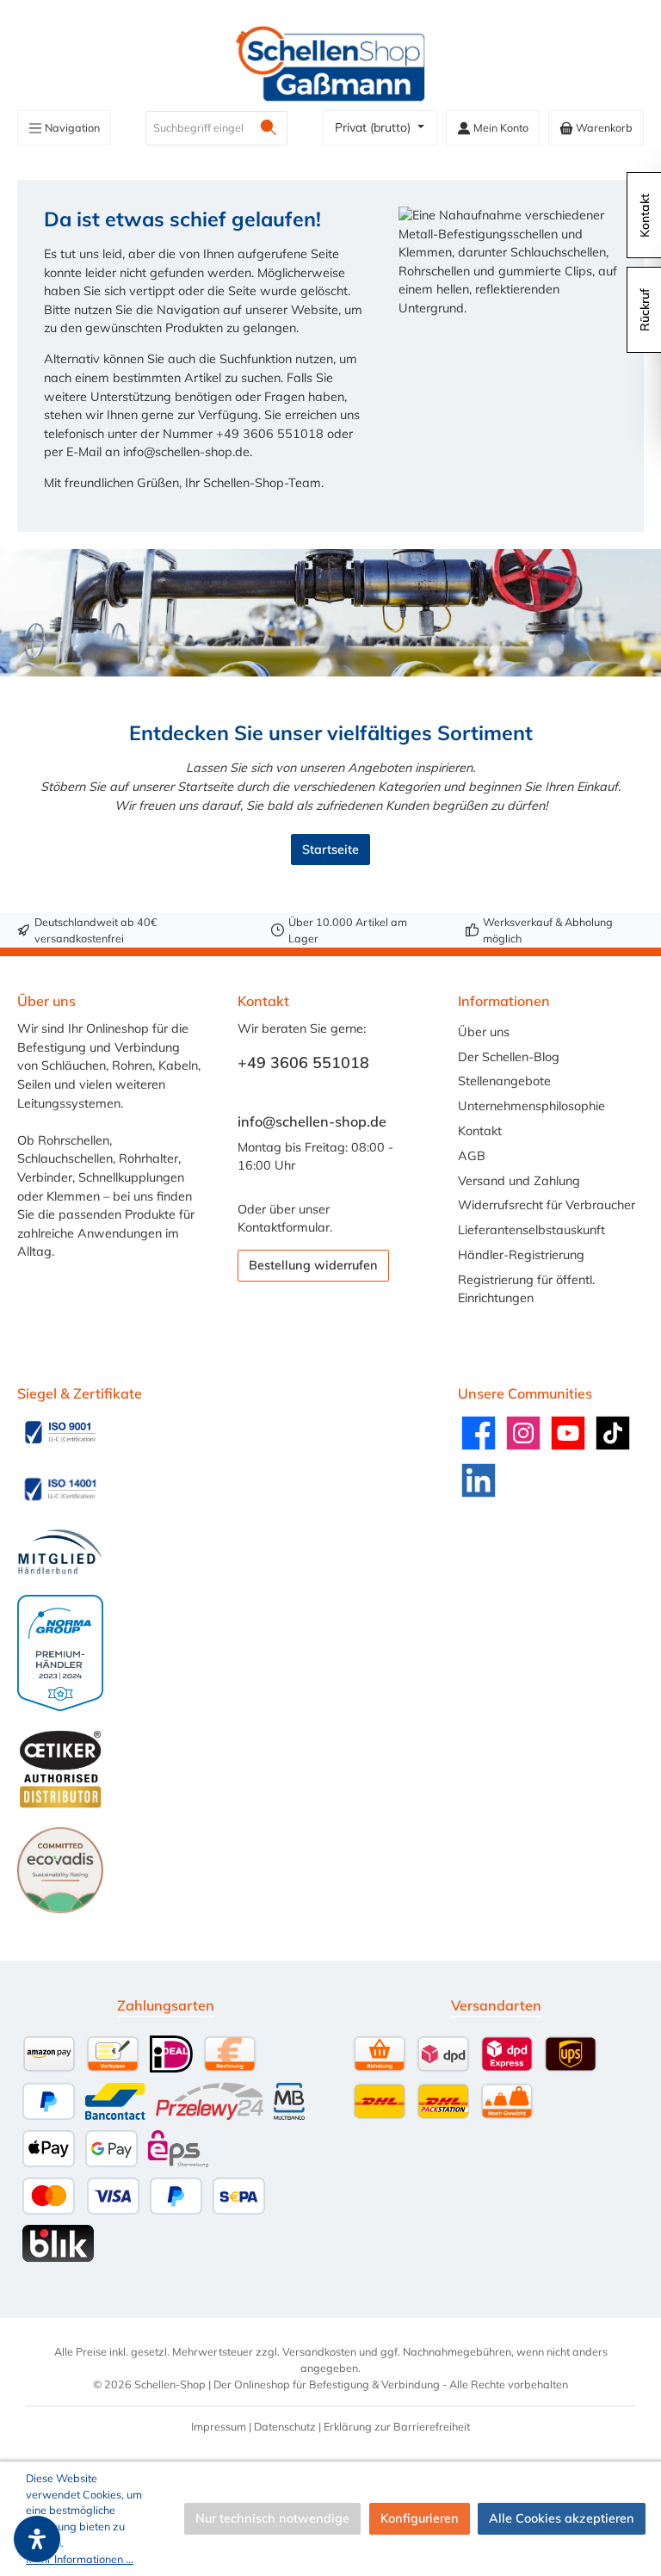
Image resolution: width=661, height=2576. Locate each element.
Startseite (330, 849)
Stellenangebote (504, 1081)
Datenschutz (285, 2426)
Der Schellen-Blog (509, 1057)
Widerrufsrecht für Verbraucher (547, 1205)
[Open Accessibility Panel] (37, 2539)
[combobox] (198, 128)
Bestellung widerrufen (313, 1265)
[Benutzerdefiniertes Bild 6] (60, 1870)
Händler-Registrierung (521, 1255)
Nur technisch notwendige (272, 2518)
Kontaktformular (284, 1227)
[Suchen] (269, 128)
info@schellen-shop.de (312, 1121)
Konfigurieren (420, 2518)
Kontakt (480, 1131)
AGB (472, 1156)
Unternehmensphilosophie (531, 1106)
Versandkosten (319, 2351)
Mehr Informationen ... (80, 2559)
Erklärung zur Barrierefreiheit (397, 2426)
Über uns (484, 1032)
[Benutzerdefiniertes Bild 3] (60, 1552)
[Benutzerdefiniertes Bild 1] (60, 1432)
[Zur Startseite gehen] (330, 64)
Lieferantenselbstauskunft (531, 1230)
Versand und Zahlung (519, 1181)
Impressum (219, 2426)
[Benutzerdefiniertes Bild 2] (60, 1489)
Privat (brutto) (374, 127)
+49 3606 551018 (303, 1063)
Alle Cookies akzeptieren (562, 2518)
